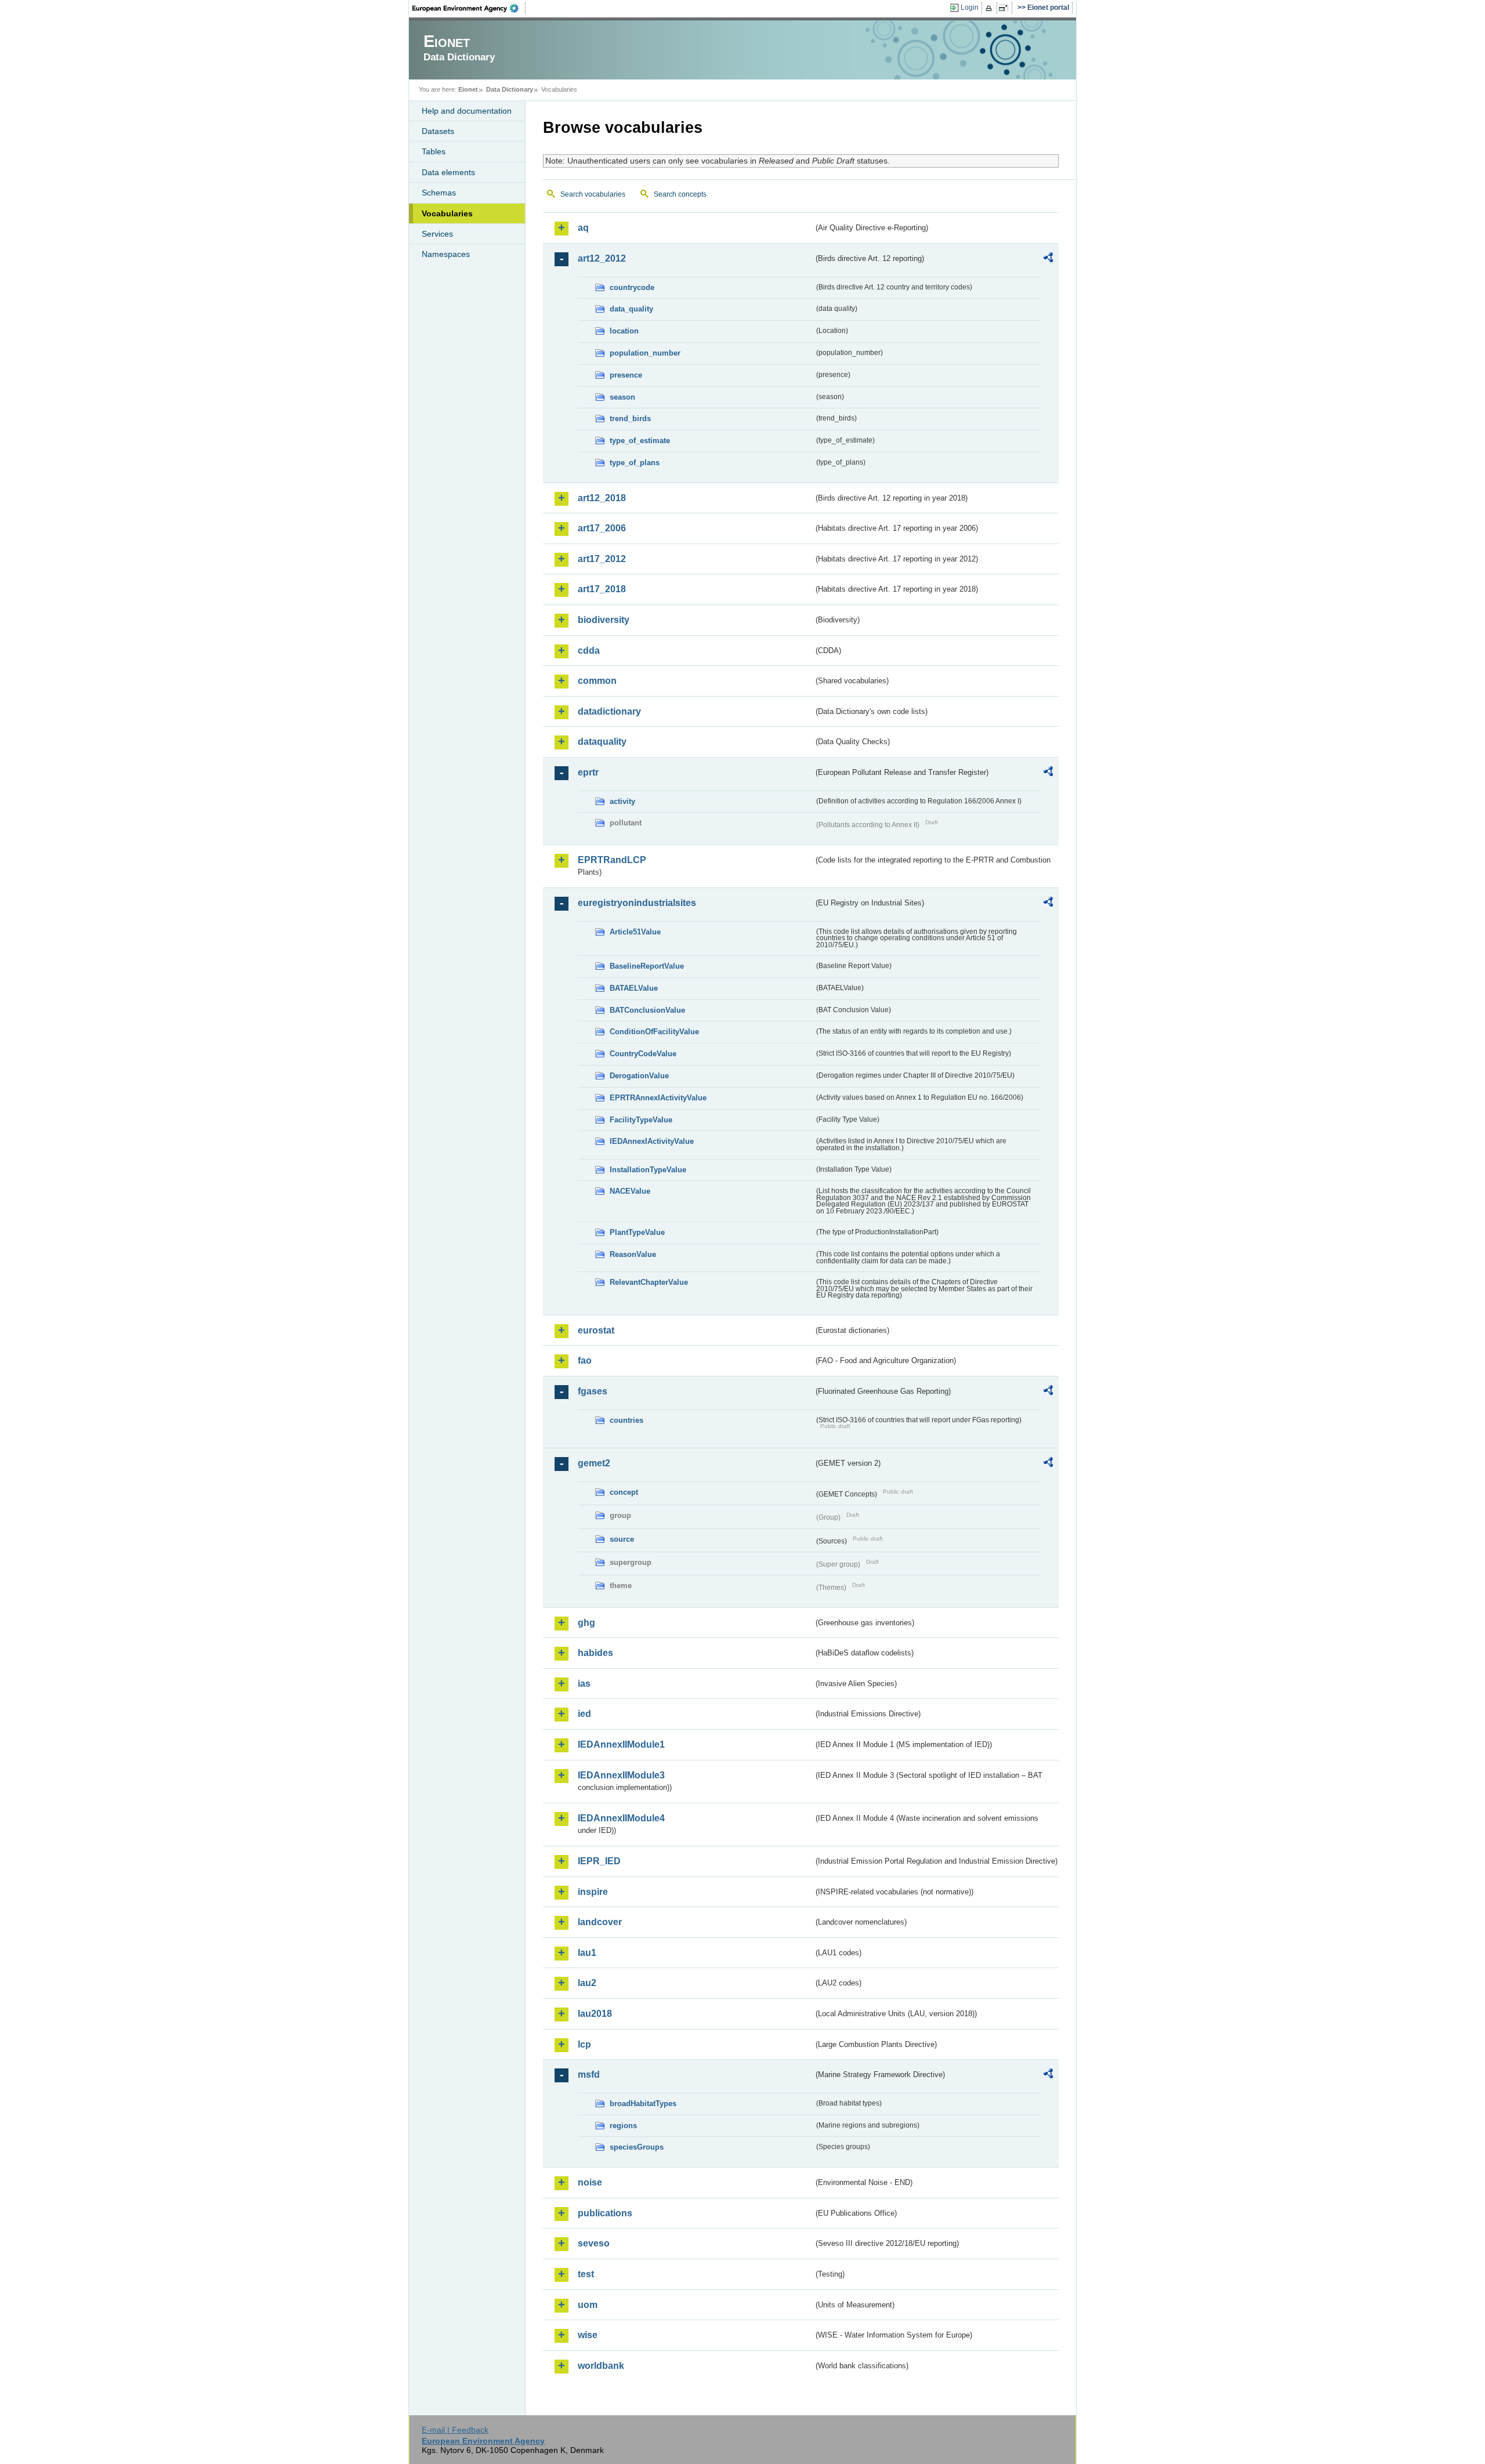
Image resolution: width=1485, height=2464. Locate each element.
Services (437, 234)
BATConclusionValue (647, 1010)
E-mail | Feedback (455, 2430)
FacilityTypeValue (641, 1120)
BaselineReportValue (647, 966)
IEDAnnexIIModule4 (621, 1818)
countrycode (632, 287)
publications (605, 2213)
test (586, 2274)
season (622, 397)
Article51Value (635, 932)
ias (584, 1684)
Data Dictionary (510, 89)
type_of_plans (635, 463)
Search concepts (680, 194)
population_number (645, 353)
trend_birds (630, 418)
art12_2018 (602, 498)
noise (590, 2182)
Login (970, 8)
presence (626, 375)
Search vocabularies (593, 194)
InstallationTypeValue (648, 1170)
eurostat (596, 1330)
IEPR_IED (599, 1861)
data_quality (631, 309)
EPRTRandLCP (612, 860)
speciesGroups (637, 2147)
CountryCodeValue (643, 1054)
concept (624, 1492)
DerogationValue (639, 1076)
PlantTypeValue (637, 1232)
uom (588, 2305)
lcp (584, 2044)
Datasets (438, 131)
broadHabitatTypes (643, 2104)
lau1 (587, 1953)
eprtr (588, 772)
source (622, 1539)
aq (583, 228)
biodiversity (604, 620)
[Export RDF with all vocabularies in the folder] (1048, 259)
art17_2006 (602, 528)
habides (595, 1653)
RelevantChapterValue (649, 1282)
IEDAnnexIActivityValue (652, 1141)
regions (623, 2126)
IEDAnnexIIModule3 (621, 1775)
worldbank (601, 2366)
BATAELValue (634, 988)
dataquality (602, 742)
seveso (594, 2243)
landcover (600, 1922)
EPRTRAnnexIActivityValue (658, 1098)
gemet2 (594, 1463)
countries (626, 1420)
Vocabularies (447, 213)
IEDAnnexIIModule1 (621, 1744)
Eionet (468, 89)
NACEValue (630, 1191)
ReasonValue (633, 1254)
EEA (469, 8)
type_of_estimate (640, 441)
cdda (589, 651)
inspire (593, 1892)
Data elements (448, 172)
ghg (586, 1623)
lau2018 (595, 2014)
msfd (589, 2075)
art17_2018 (602, 589)
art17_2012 (602, 559)
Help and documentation (467, 111)
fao (585, 1360)
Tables (434, 151)
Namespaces (446, 254)
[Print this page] (990, 8)
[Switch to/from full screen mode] (1006, 8)
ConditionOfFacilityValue (654, 1032)
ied (584, 1714)
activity (622, 801)
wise (588, 2335)
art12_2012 (602, 258)
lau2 (587, 1983)
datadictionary (609, 711)
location (624, 331)
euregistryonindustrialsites (637, 903)
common (597, 681)
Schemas (439, 193)
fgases (593, 1391)
